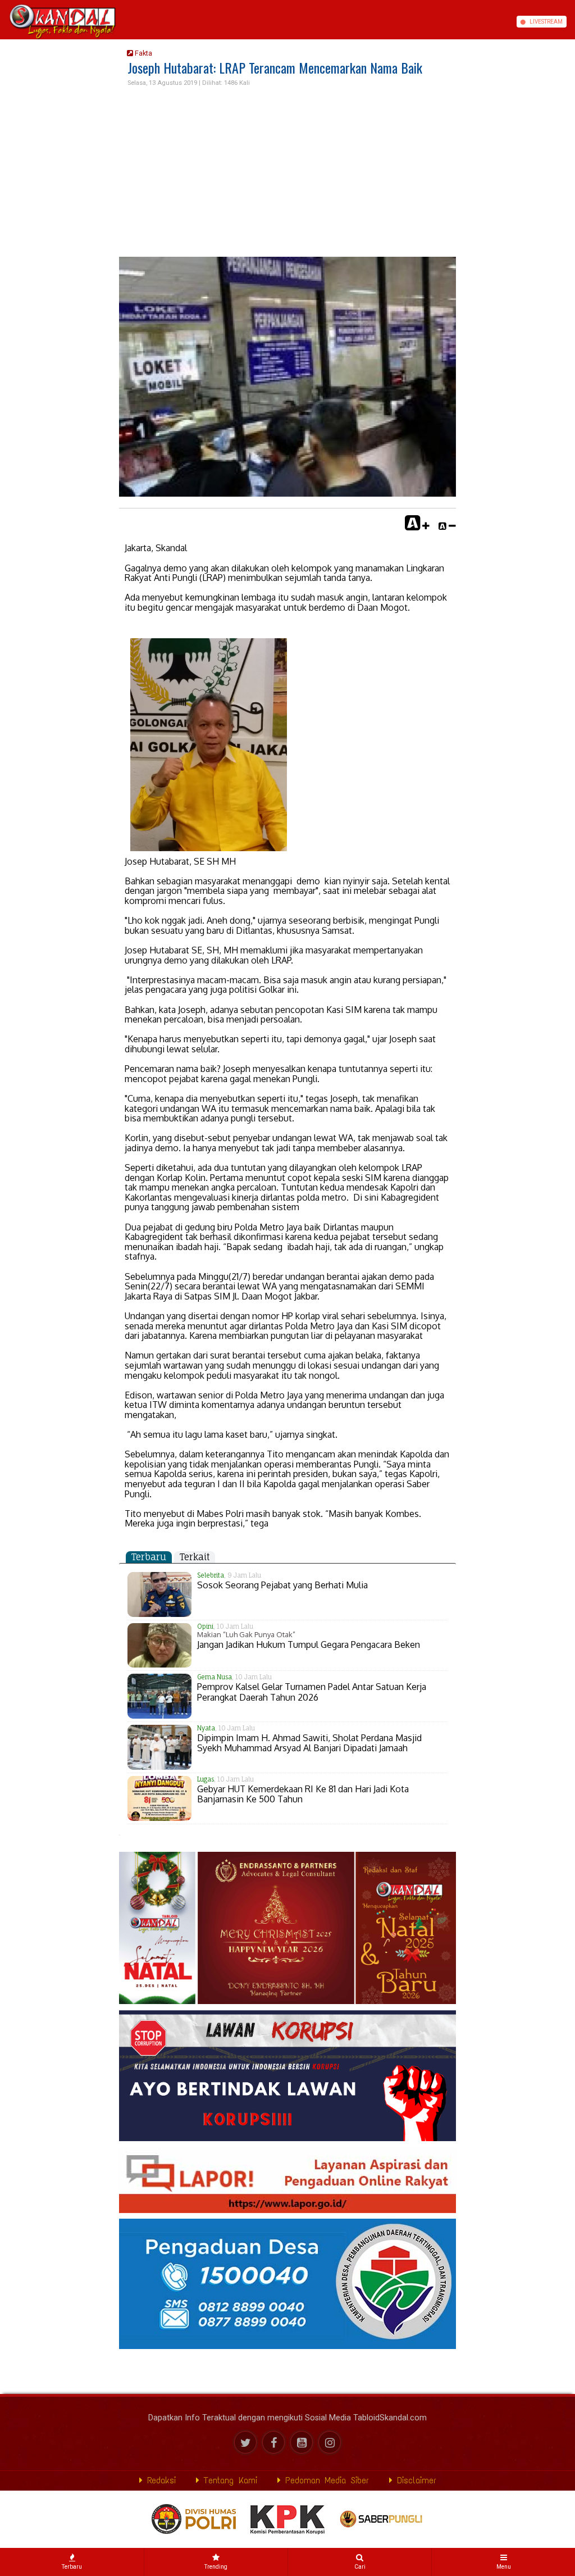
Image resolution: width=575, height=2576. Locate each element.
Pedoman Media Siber (325, 2480)
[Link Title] (4, 22)
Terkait (195, 1557)
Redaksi (159, 2480)
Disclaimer (414, 2480)
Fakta (143, 53)
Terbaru (149, 1557)
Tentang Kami (228, 2480)
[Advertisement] (287, 172)
